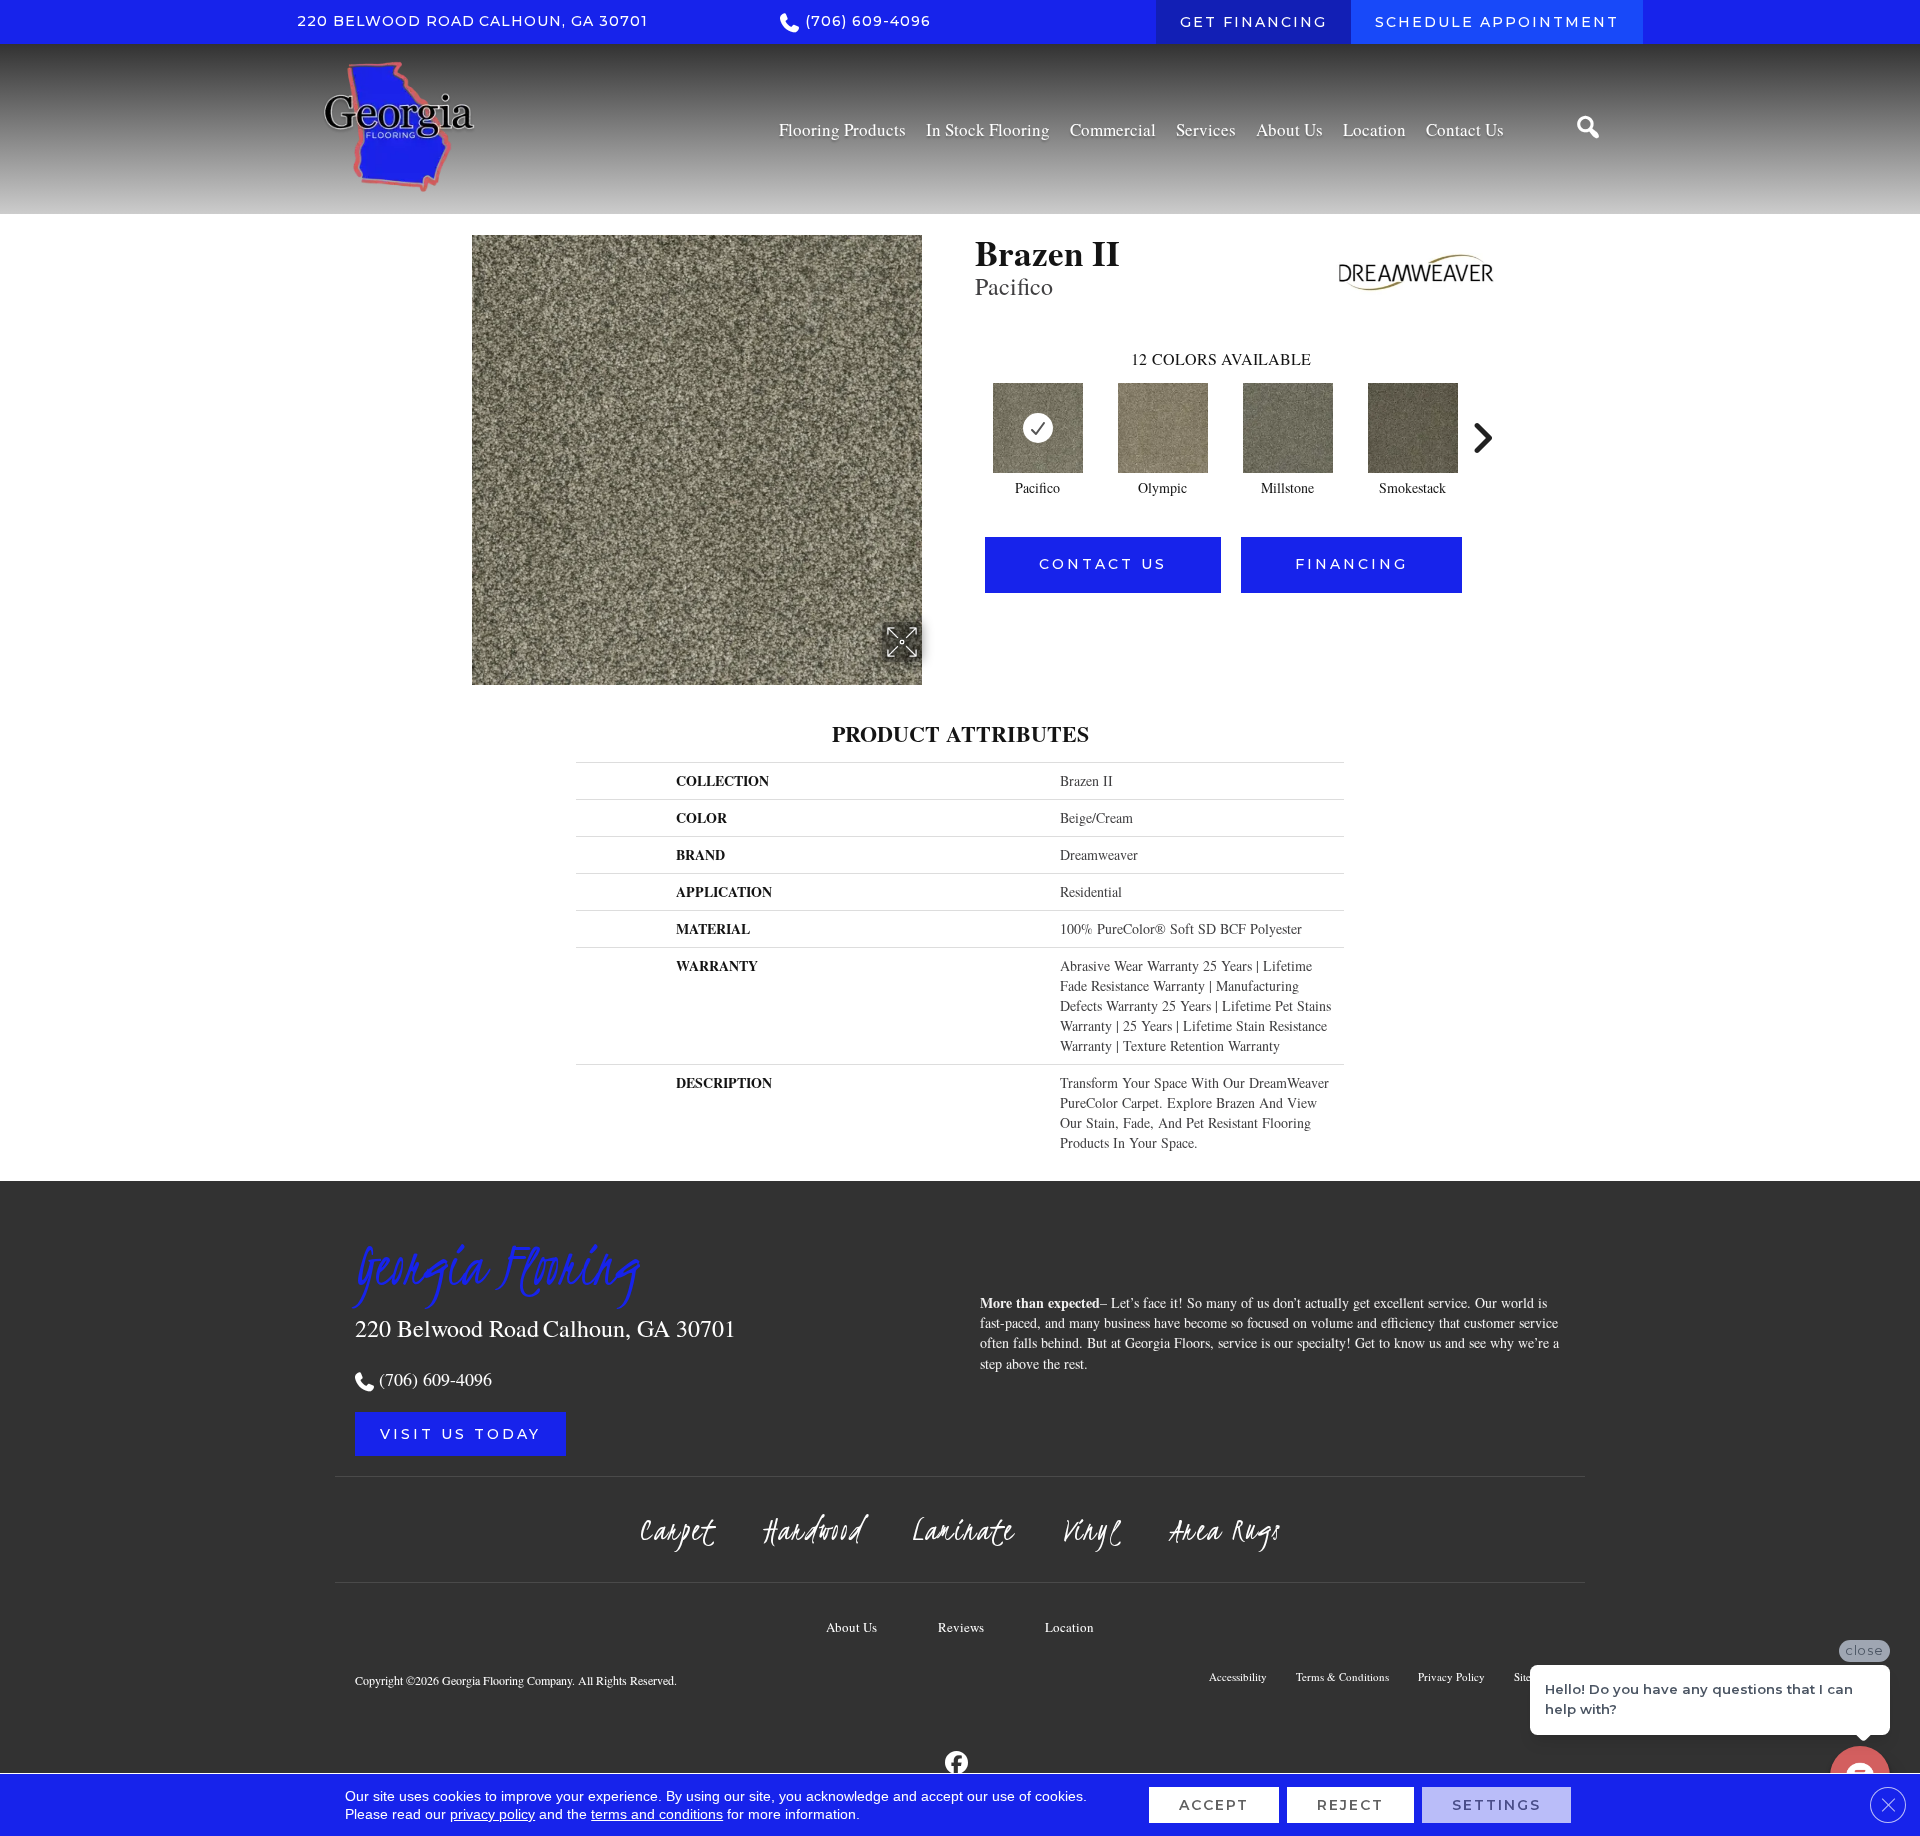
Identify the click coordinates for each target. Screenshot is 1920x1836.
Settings (1496, 1805)
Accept (1214, 1805)
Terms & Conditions (1342, 1676)
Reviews (961, 1627)
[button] (460, 1434)
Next (1482, 408)
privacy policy (492, 1814)
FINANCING (1351, 564)
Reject (1350, 1805)
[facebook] (957, 1763)
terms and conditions (657, 1814)
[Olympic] (1163, 428)
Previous (965, 408)
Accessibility (1238, 1676)
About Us (851, 1627)
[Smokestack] (1413, 428)
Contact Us (1103, 564)
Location (1069, 1627)
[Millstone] (1288, 428)
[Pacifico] (1038, 428)
